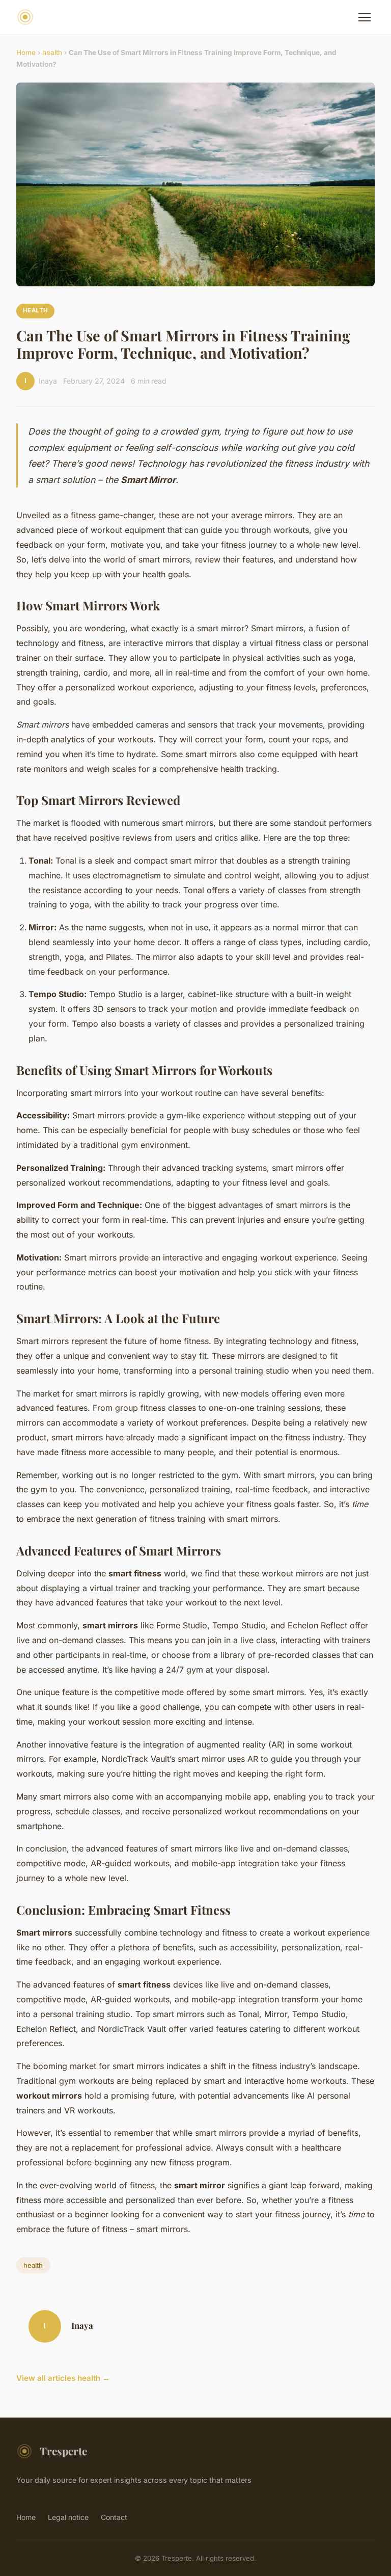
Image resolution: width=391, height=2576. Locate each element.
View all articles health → (63, 2378)
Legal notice (68, 2517)
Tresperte (63, 2451)
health (52, 52)
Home (26, 52)
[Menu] (365, 17)
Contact (114, 2517)
